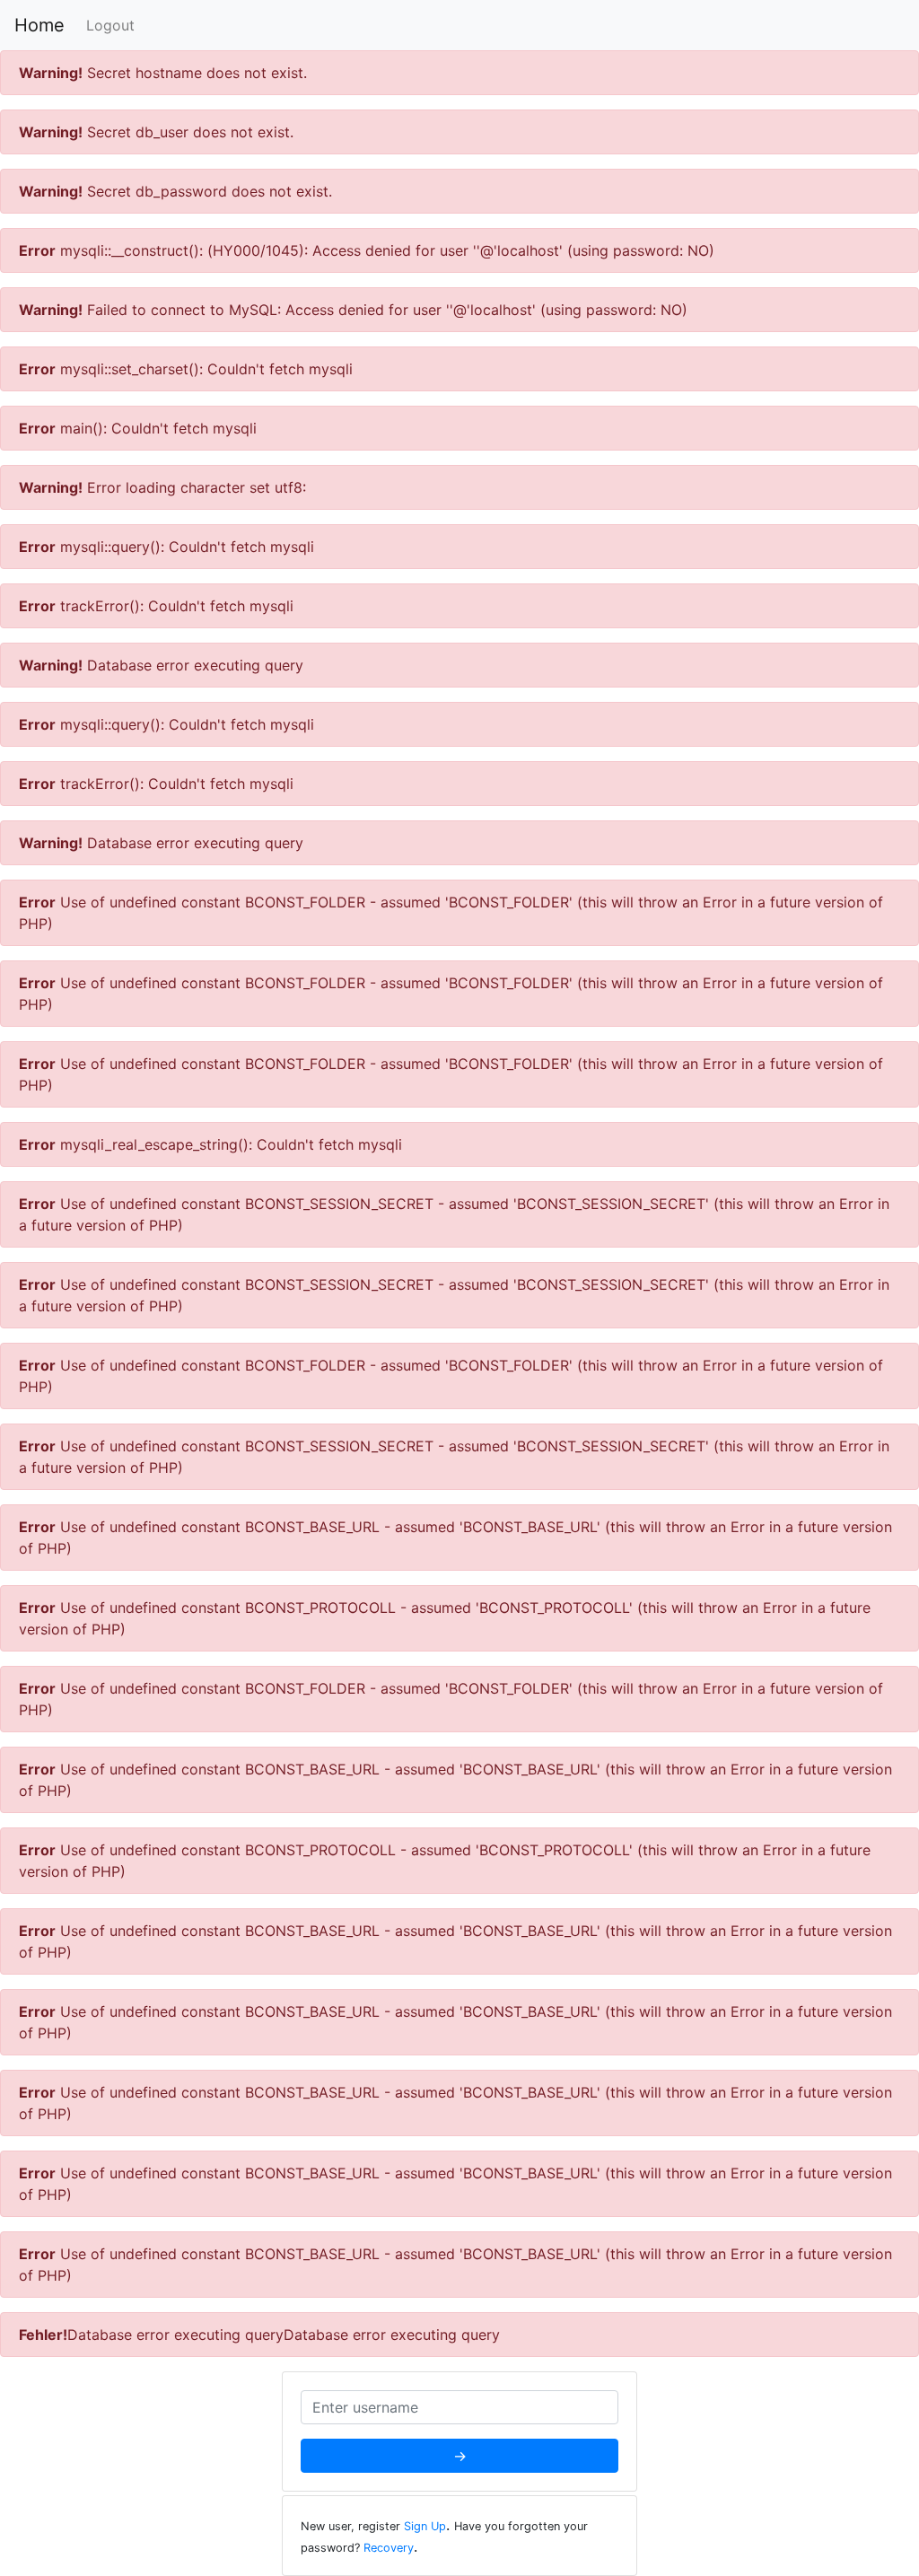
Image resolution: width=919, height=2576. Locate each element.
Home (39, 25)
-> (460, 2456)
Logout (110, 25)
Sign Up (425, 2526)
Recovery (389, 2548)
